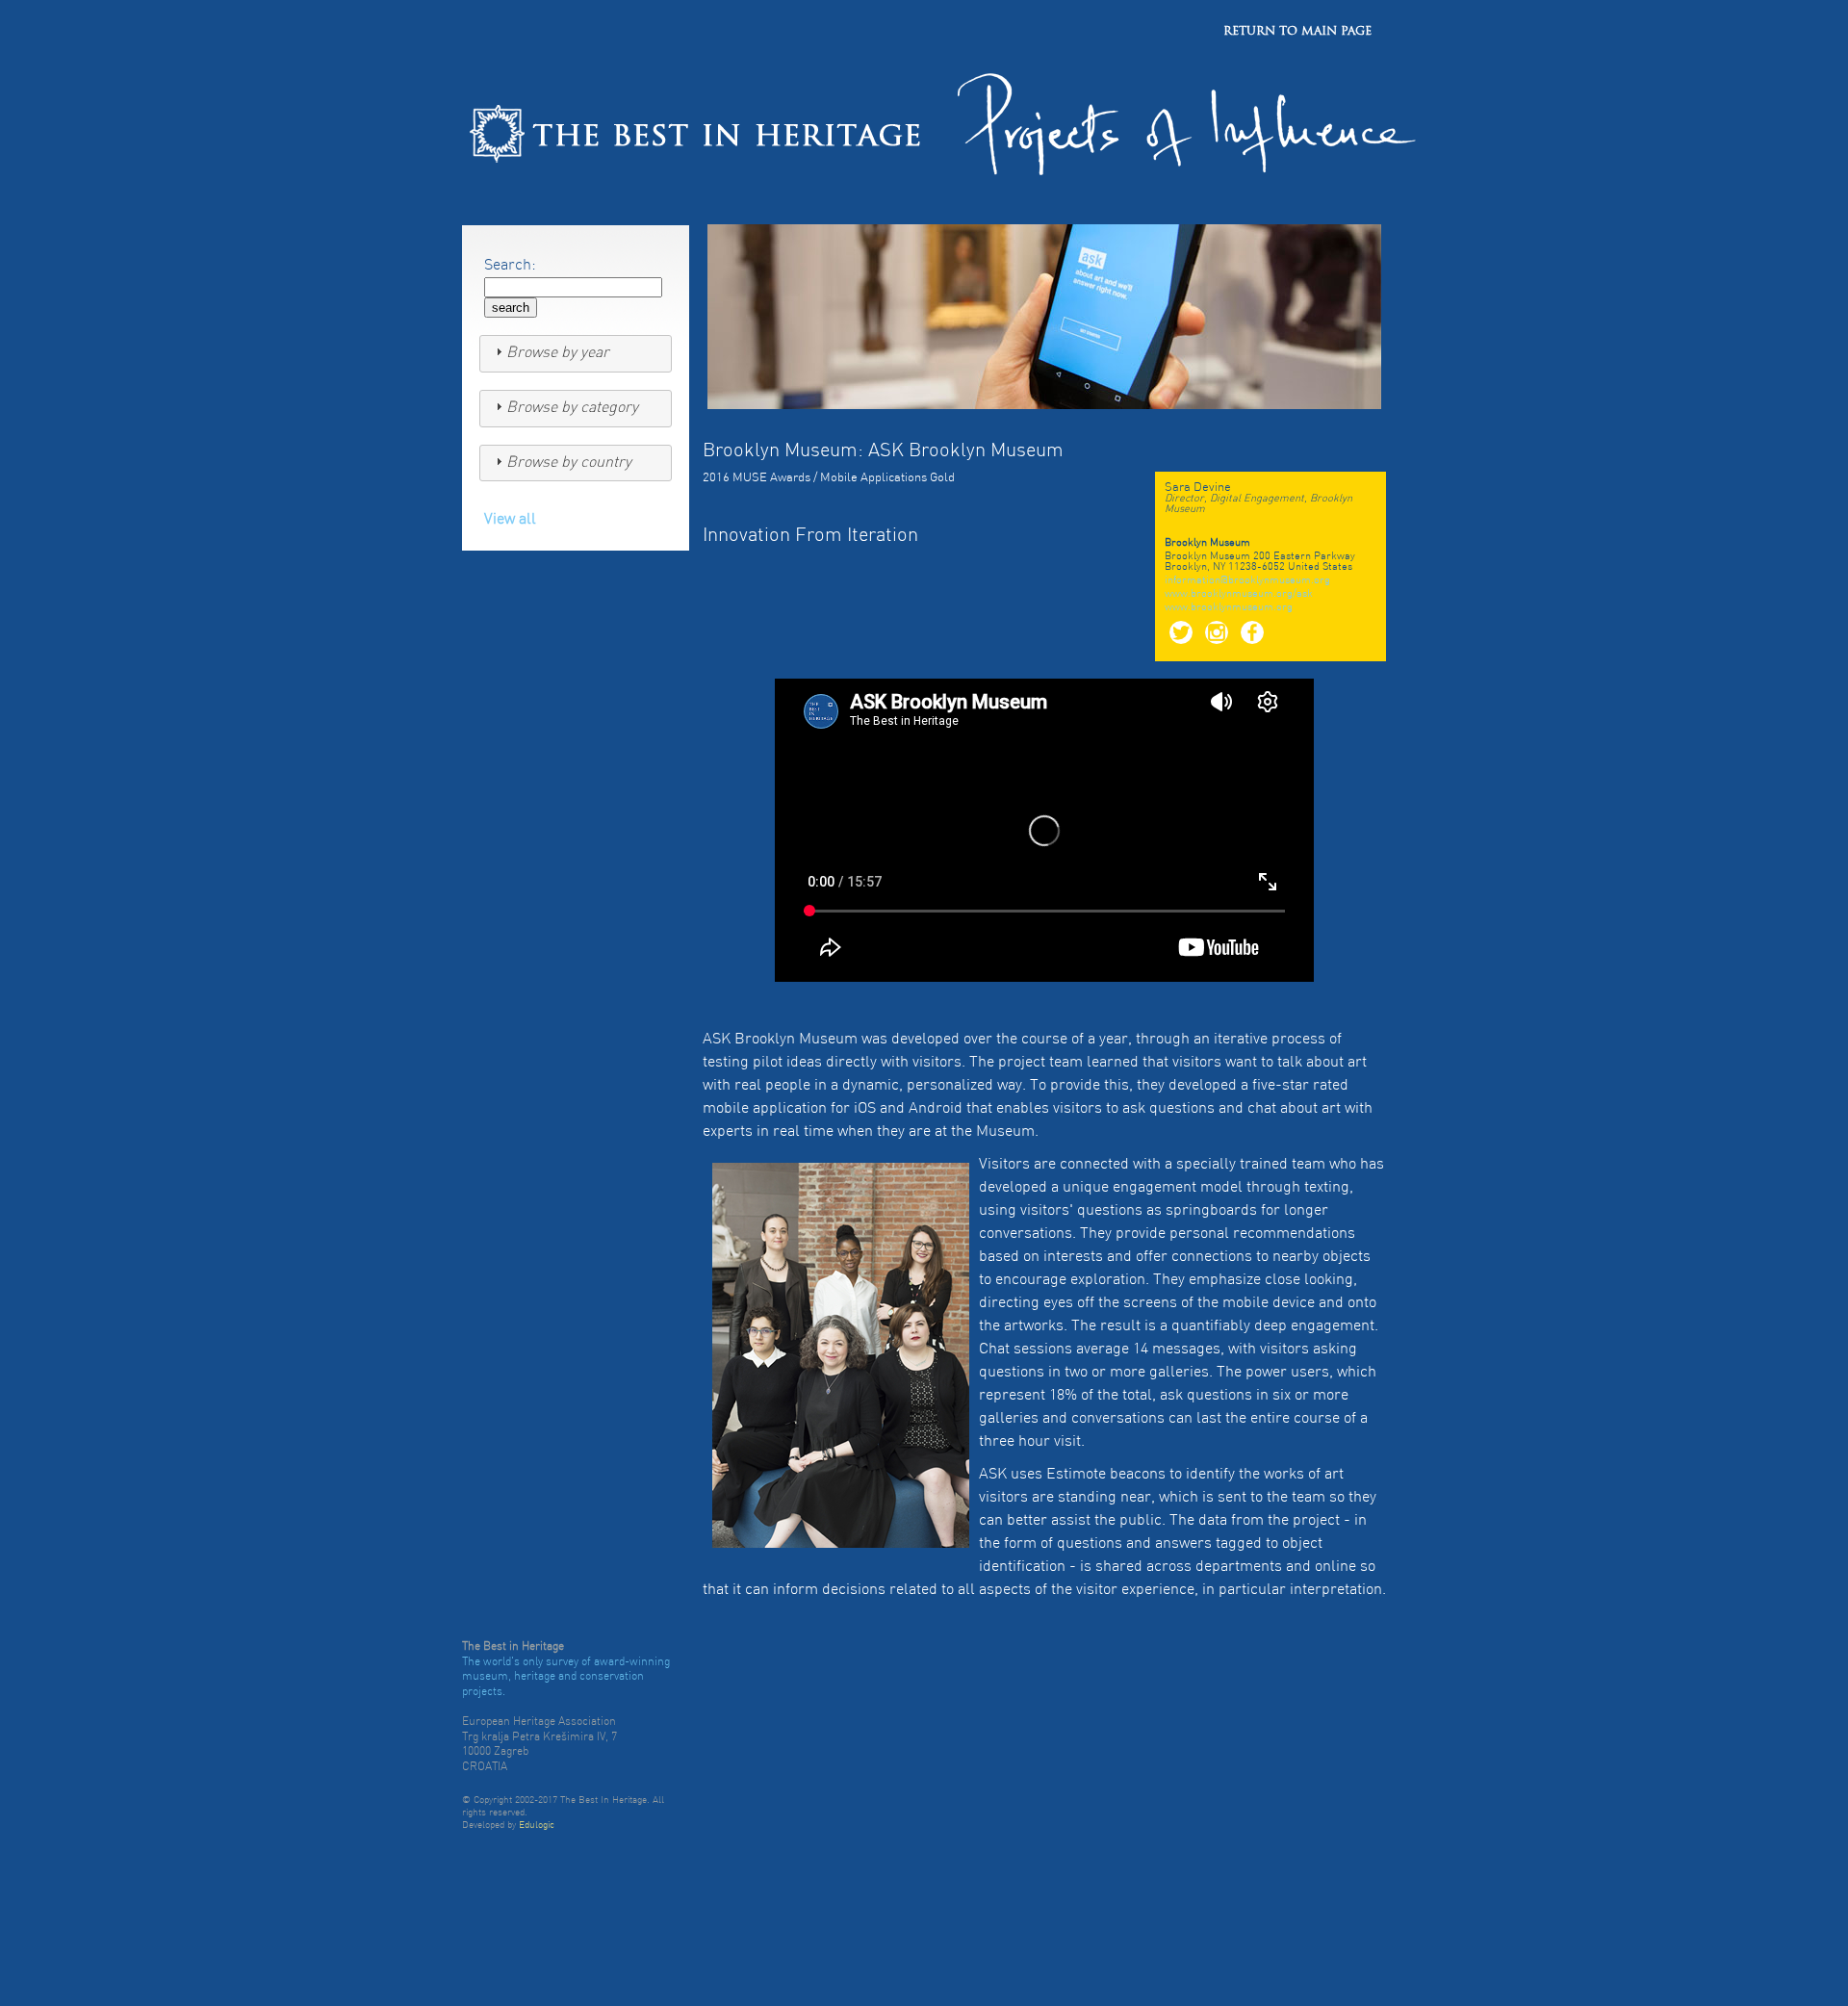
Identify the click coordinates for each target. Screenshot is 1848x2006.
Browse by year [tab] (558, 353)
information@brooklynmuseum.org (1247, 581)
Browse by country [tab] (569, 463)
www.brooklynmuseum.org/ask (1239, 594)
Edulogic (537, 1826)
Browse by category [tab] (572, 408)
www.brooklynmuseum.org (1229, 608)
